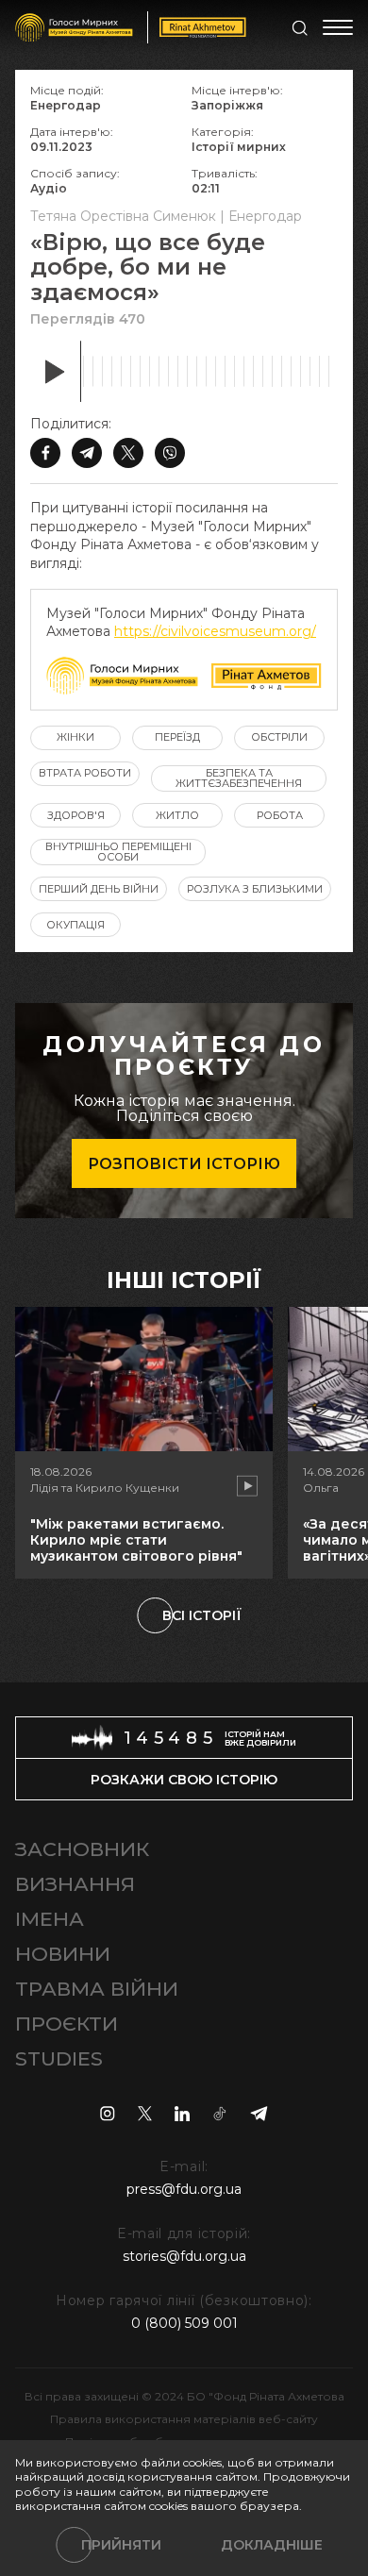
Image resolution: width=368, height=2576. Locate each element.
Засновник (82, 1849)
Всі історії (202, 1615)
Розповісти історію (184, 1164)
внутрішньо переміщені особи (118, 852)
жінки (75, 737)
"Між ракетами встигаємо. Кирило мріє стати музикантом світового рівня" (136, 1540)
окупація (75, 925)
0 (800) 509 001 (184, 2323)
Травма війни (97, 1989)
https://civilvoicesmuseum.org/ (215, 631)
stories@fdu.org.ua (184, 2256)
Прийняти (121, 2545)
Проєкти (67, 2024)
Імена (50, 1919)
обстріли (279, 737)
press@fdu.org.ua (184, 2189)
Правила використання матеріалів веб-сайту (184, 2419)
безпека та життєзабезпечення (239, 778)
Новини (63, 1954)
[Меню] (338, 27)
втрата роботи (85, 773)
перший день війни (99, 889)
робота (280, 815)
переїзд (177, 737)
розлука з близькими (255, 889)
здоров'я (76, 815)
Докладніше (272, 2545)
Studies (59, 2058)
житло (177, 815)
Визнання (75, 1884)
